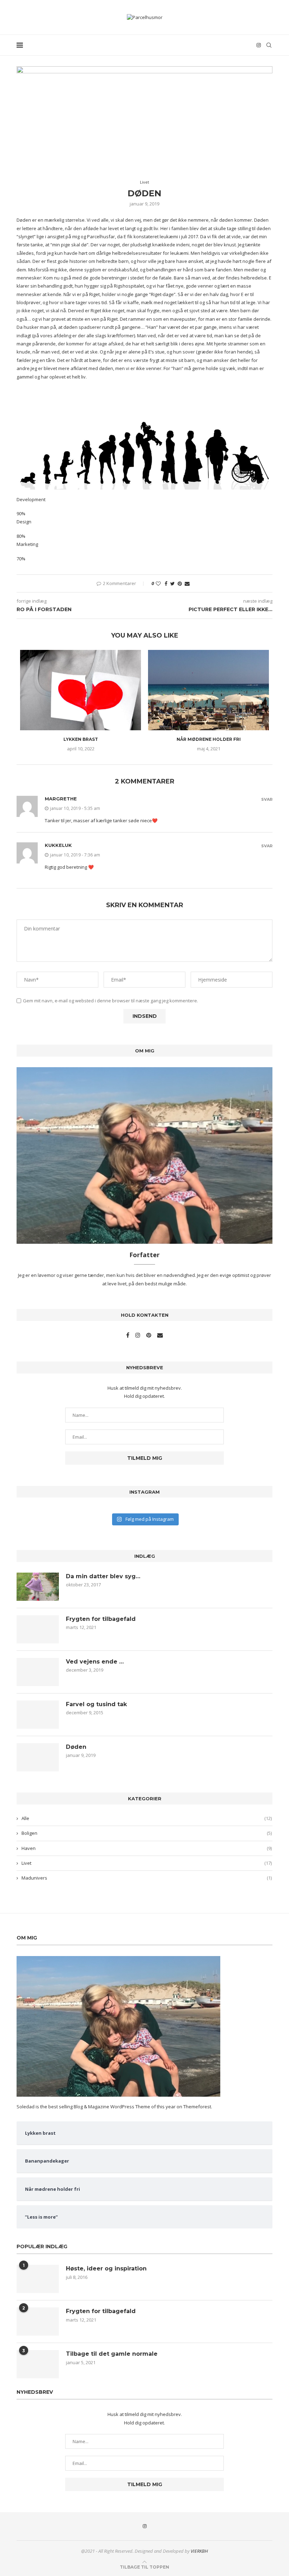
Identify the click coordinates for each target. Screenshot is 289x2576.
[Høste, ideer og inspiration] (38, 2279)
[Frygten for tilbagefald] (38, 1629)
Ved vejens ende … (95, 1662)
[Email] (160, 1335)
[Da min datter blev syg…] (38, 1587)
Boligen (147, 1833)
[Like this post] (158, 583)
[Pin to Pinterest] (180, 583)
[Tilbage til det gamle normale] (38, 2364)
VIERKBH (199, 2551)
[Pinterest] (149, 1335)
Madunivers (147, 1878)
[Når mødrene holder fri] (208, 690)
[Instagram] (259, 45)
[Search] (269, 45)
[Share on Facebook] (166, 583)
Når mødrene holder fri (209, 739)
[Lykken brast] (81, 690)
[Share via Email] (187, 583)
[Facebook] (128, 1335)
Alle (147, 1818)
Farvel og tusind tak (96, 1704)
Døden (76, 1747)
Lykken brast (81, 739)
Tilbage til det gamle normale (112, 2354)
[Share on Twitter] (173, 583)
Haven (147, 1848)
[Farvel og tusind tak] (38, 1715)
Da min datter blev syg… (103, 1576)
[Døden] (38, 1757)
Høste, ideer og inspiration (106, 2268)
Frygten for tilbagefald (101, 1619)
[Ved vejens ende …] (38, 1672)
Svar (267, 800)
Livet (147, 1863)
